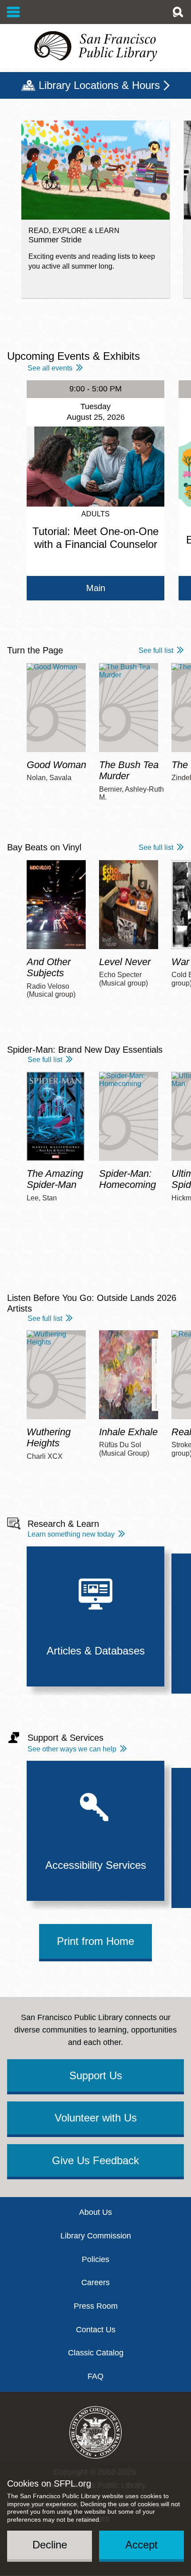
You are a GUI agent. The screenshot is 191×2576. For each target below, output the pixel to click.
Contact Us (96, 2330)
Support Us (96, 2075)
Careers (95, 2282)
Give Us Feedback (95, 2160)
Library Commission (96, 2236)
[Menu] (14, 12)
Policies (95, 2259)
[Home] (95, 46)
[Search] (178, 12)
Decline (50, 2545)
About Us (95, 2212)
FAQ (95, 2376)
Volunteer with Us (96, 2118)
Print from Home (95, 1941)
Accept (141, 2545)
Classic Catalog (96, 2353)
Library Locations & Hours (99, 85)
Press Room (96, 2306)
